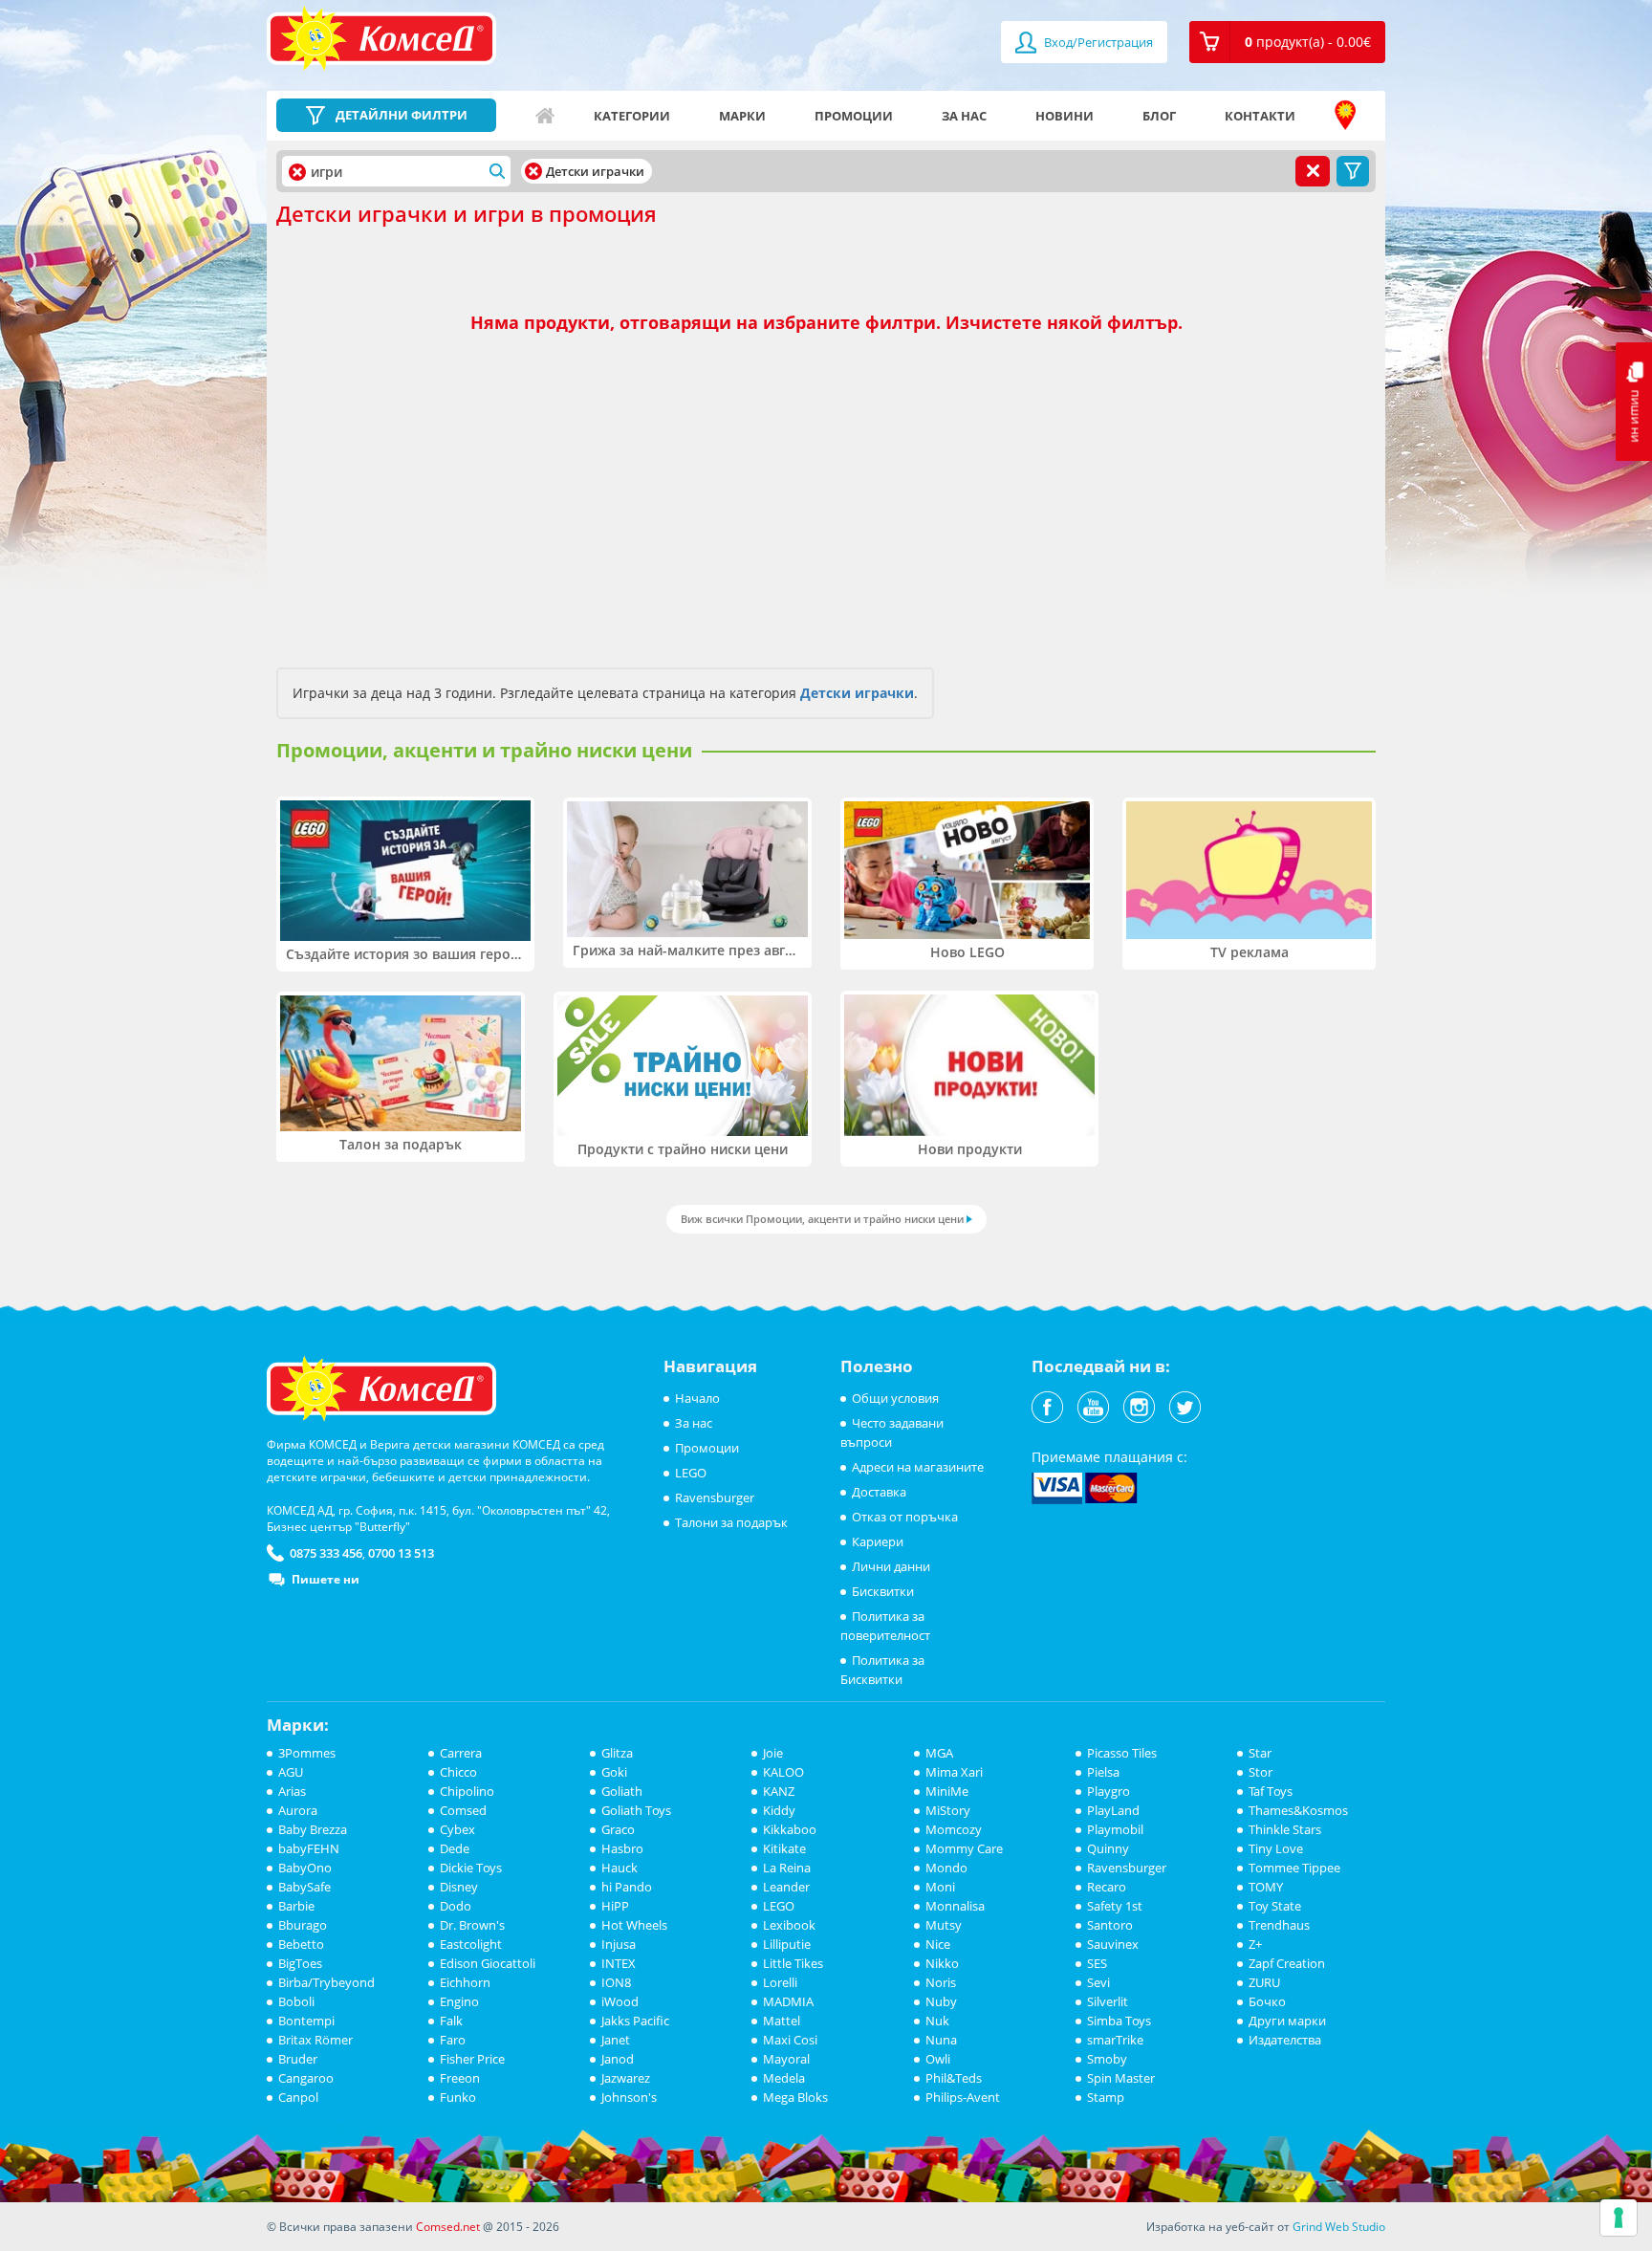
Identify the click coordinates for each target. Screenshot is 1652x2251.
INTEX (619, 1963)
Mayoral (786, 2059)
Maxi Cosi (790, 2040)
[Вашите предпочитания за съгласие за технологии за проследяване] (1619, 2218)
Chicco (458, 1772)
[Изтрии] (533, 171)
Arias (292, 1791)
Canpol (298, 2097)
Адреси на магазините (1345, 116)
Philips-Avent (963, 2097)
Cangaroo (306, 2078)
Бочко (1267, 2001)
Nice (938, 1944)
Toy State (1275, 1906)
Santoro (1110, 1925)
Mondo (946, 1868)
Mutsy (944, 1925)
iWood (620, 2001)
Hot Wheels (634, 1925)
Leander (786, 1887)
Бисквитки (883, 1591)
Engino (459, 2001)
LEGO (691, 1473)
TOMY (1266, 1887)
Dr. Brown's (472, 1925)
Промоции (854, 116)
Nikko (942, 1963)
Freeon (460, 2078)
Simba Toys (1119, 2021)
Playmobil (1115, 1829)
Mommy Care (964, 1848)
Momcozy (954, 1829)
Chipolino (467, 1791)
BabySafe (304, 1887)
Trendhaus (1279, 1925)
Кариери (878, 1541)
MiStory (948, 1810)
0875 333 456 (326, 1553)
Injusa (619, 1944)
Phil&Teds (954, 2078)
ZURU (1264, 1982)
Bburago (303, 1925)
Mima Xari (954, 1772)
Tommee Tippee (1294, 1868)
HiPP (615, 1906)
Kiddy (779, 1810)
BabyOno (305, 1868)
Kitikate (784, 1848)
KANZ (779, 1791)
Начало (545, 116)
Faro (453, 2040)
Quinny (1108, 1848)
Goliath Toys (636, 1810)
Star (1260, 1753)
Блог (1159, 116)
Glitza (617, 1753)
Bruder (298, 2059)
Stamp (1106, 2097)
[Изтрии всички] (1313, 171)
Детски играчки (857, 693)
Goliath (622, 1791)
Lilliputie (787, 1944)
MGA (939, 1753)
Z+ (1255, 1944)
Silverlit (1108, 2001)
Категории (632, 116)
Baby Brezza (313, 1829)
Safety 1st (1115, 1906)
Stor (1261, 1772)
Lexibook (789, 1925)
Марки (742, 116)
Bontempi (306, 2021)
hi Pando (627, 1887)
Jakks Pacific (635, 2021)
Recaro (1107, 1887)
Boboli (296, 2001)
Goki (614, 1772)
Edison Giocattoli (488, 1963)
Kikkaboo (790, 1829)
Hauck (619, 1868)
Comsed (463, 1810)
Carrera (461, 1753)
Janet (616, 2040)
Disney (459, 1887)
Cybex (457, 1829)
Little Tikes (793, 1963)
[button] (1287, 42)
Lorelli (780, 1982)
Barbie (296, 1906)
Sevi (1098, 1982)
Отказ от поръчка (905, 1517)
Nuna (941, 2040)
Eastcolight (471, 1944)
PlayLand (1113, 1810)
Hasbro (622, 1848)
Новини (1065, 116)
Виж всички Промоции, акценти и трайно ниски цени (822, 1219)
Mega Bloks (795, 2097)
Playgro (1109, 1791)
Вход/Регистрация (1097, 42)
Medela (784, 2078)
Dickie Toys (471, 1868)
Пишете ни (326, 1579)
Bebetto (301, 1944)
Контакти (1260, 116)
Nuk (937, 2021)
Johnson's (629, 2097)
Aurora (298, 1810)
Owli (938, 2059)
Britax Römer (315, 2040)
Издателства (1285, 2040)
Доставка (879, 1492)
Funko (458, 2097)
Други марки (1287, 2021)
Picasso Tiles (1122, 1753)
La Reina (787, 1868)
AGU (291, 1772)
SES (1097, 1963)
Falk (451, 2021)
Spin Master (1121, 2078)
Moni (940, 1887)
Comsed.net (448, 2227)
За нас (964, 116)
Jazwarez (626, 2078)
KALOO (783, 1772)
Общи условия (895, 1398)
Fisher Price (472, 2059)
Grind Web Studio (1339, 2227)
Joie (773, 1753)
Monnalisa (955, 1906)
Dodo (456, 1906)
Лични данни (891, 1566)
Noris (941, 1982)
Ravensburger (715, 1497)
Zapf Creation (1287, 1963)
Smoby (1107, 2059)
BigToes (300, 1963)
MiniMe (947, 1791)
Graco (618, 1829)
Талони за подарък (731, 1522)
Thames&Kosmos (1298, 1810)
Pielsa (1103, 1772)
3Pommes (307, 1753)
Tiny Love (1276, 1848)
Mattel (782, 2021)
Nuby (941, 2001)
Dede (455, 1848)
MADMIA (788, 2001)
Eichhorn (465, 1982)
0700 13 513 (401, 1553)
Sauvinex (1113, 1944)
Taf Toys (1271, 1791)
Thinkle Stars (1285, 1829)
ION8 (616, 1982)
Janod (618, 2059)
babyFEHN (309, 1848)
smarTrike (1115, 2040)
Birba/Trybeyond (326, 1982)
